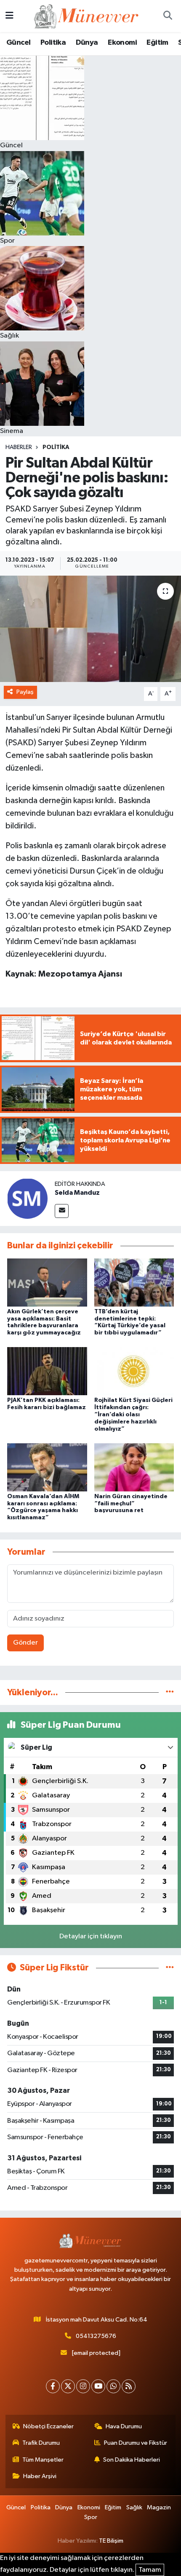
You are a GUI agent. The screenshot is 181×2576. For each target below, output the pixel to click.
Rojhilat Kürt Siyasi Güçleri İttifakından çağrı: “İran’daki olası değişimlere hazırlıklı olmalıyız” (133, 1414)
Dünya (87, 43)
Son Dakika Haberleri (132, 2460)
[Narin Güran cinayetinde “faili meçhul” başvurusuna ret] (134, 1467)
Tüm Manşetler (43, 2460)
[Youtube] (98, 2386)
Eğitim (157, 43)
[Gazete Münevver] (87, 16)
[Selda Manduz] (27, 1198)
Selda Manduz (77, 1193)
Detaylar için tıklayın (91, 1936)
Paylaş (25, 692)
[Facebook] (53, 2386)
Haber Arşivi (40, 2476)
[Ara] (168, 16)
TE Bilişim (111, 2541)
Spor (91, 2517)
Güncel (18, 43)
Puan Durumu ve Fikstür (136, 2443)
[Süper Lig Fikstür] (170, 1968)
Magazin (159, 2507)
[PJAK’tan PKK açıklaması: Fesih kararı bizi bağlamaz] (47, 1371)
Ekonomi (122, 43)
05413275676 (96, 2336)
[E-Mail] (62, 1211)
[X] (68, 2386)
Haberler (19, 447)
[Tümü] (170, 1693)
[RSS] (129, 2386)
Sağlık (134, 2507)
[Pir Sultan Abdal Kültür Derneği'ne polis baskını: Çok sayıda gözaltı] (90, 629)
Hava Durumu (124, 2426)
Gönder (25, 1643)
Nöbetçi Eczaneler (48, 2426)
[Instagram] (83, 2386)
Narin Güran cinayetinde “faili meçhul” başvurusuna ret (131, 1504)
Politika (53, 43)
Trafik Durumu (41, 2443)
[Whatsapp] (113, 2386)
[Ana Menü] (9, 16)
